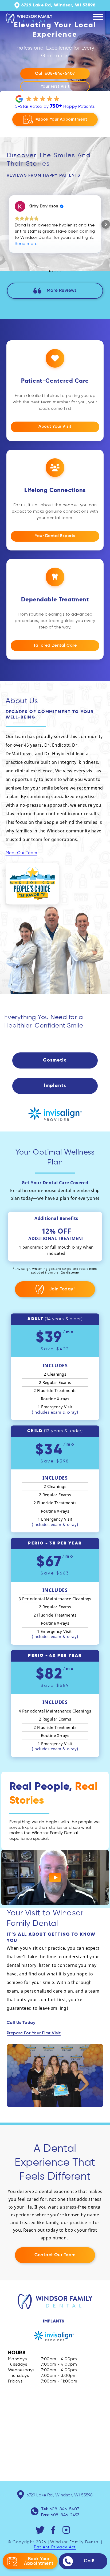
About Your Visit (55, 427)
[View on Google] (20, 206)
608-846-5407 (64, 2509)
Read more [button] (26, 244)
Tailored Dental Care (55, 646)
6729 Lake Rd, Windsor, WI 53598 (60, 2495)
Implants (54, 2321)
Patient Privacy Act (55, 2547)
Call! (89, 2561)
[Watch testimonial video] (55, 1877)
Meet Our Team (21, 853)
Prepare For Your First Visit (34, 2033)
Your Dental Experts (55, 536)
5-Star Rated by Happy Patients (55, 106)
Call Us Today (21, 2023)
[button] (4, 224)
